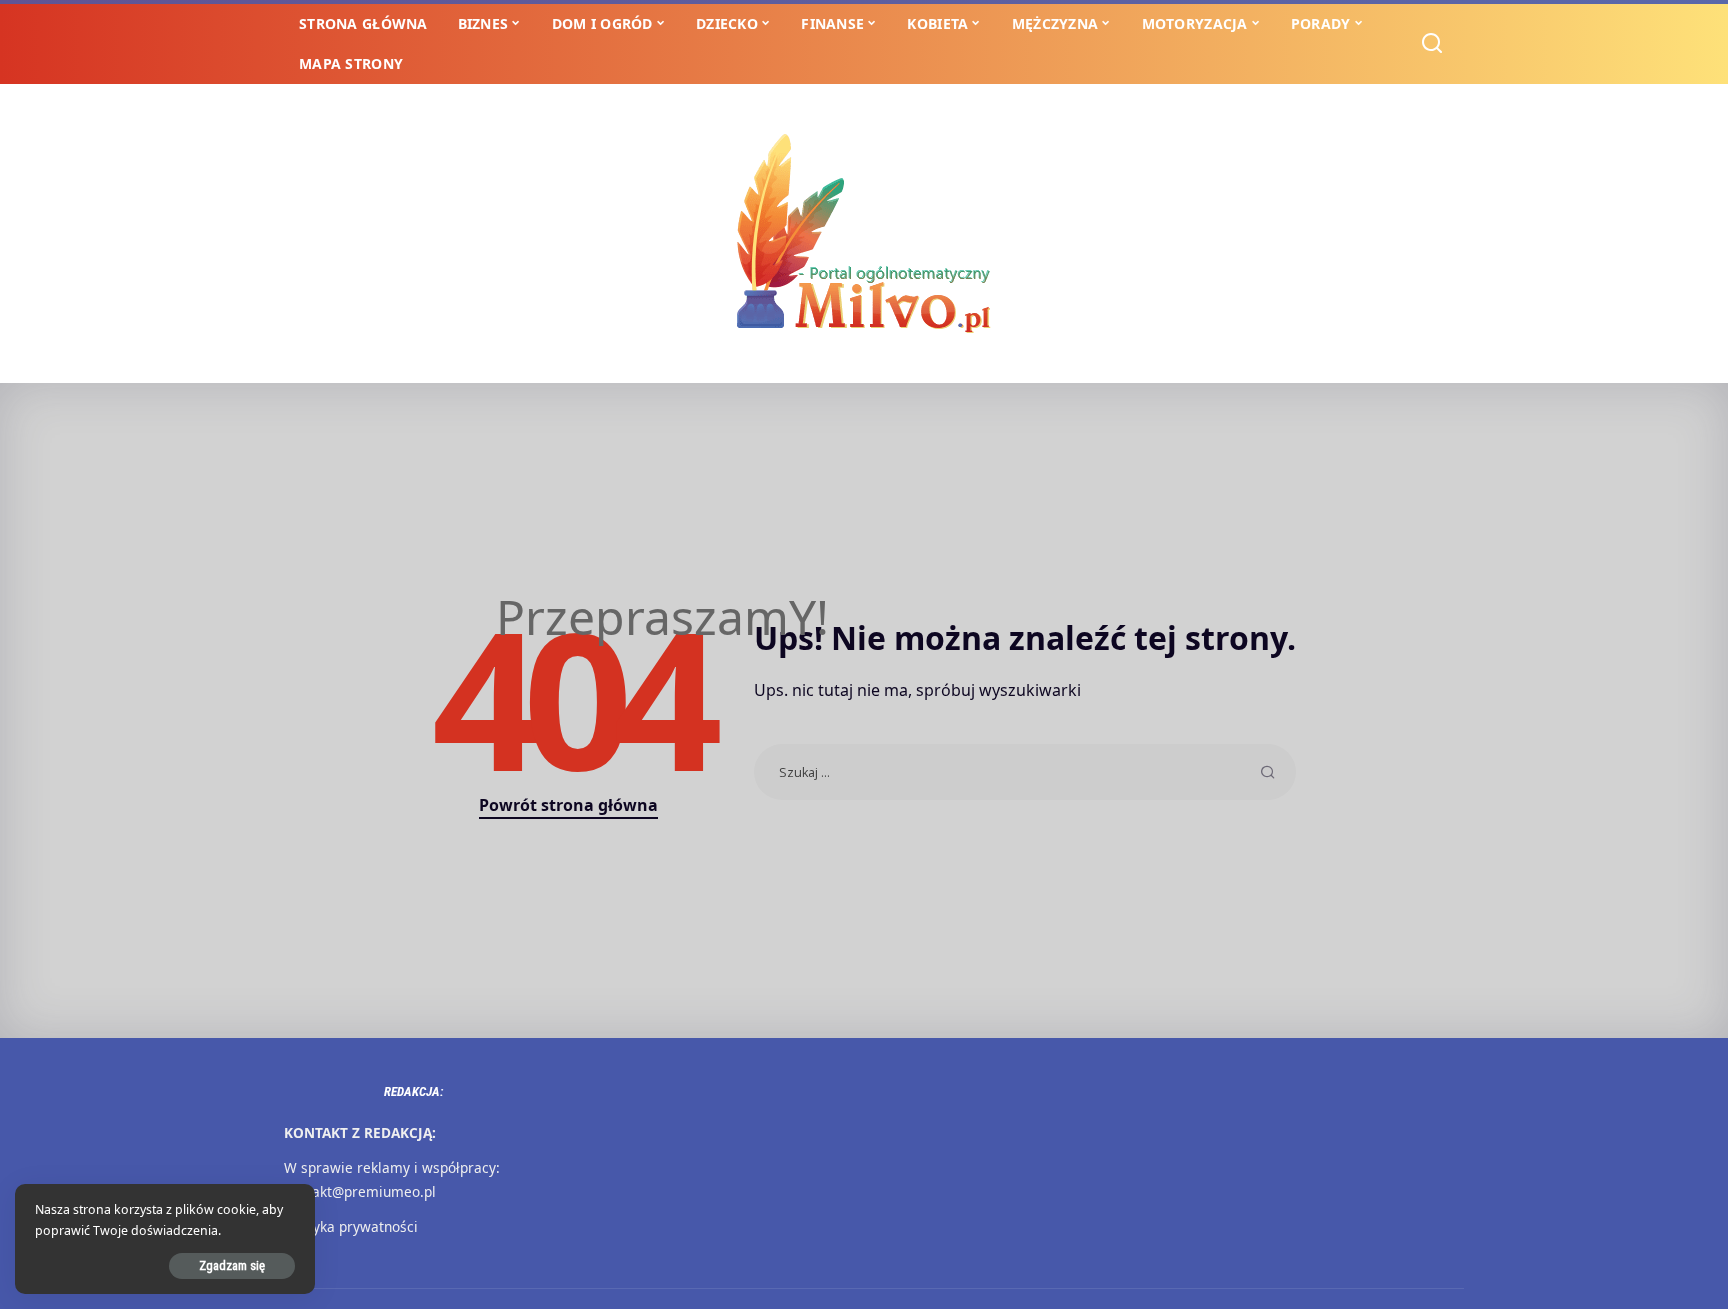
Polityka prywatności (351, 1226)
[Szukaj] (1432, 44)
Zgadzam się (232, 1265)
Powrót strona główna (568, 805)
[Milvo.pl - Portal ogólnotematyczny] (864, 233)
